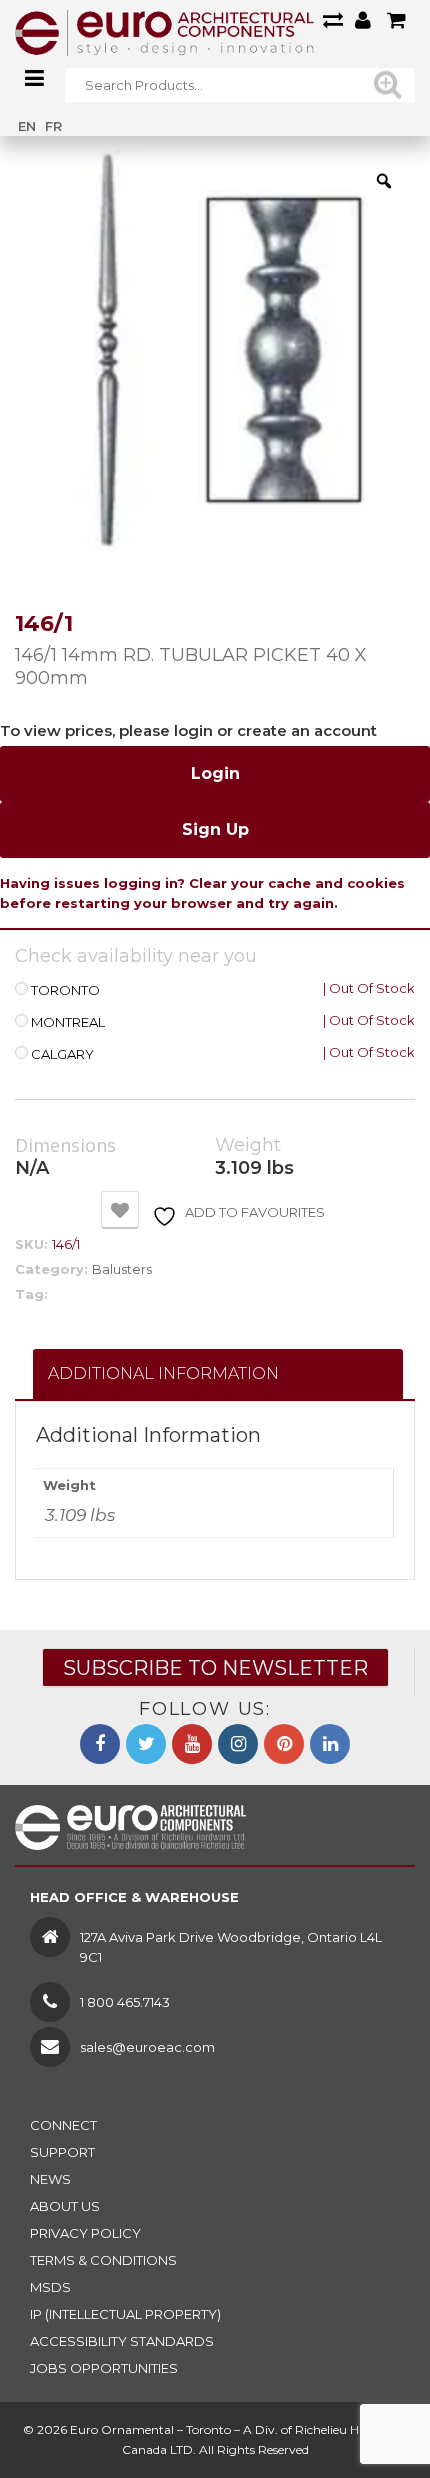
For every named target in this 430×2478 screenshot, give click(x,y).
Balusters (122, 1269)
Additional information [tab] (163, 1373)
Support (62, 2152)
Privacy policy (85, 2233)
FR (53, 126)
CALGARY (62, 1054)
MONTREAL (68, 1022)
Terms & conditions (103, 2260)
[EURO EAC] (165, 32)
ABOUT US (65, 2206)
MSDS (50, 2287)
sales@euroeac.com (147, 2047)
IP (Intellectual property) (125, 2314)
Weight (248, 1145)
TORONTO (65, 990)
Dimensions (65, 1146)
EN (27, 126)
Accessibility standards (122, 2341)
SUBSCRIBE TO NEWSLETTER (215, 1668)
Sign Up (215, 829)
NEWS (50, 2179)
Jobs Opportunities (104, 2368)
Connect (63, 2125)
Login (215, 773)
